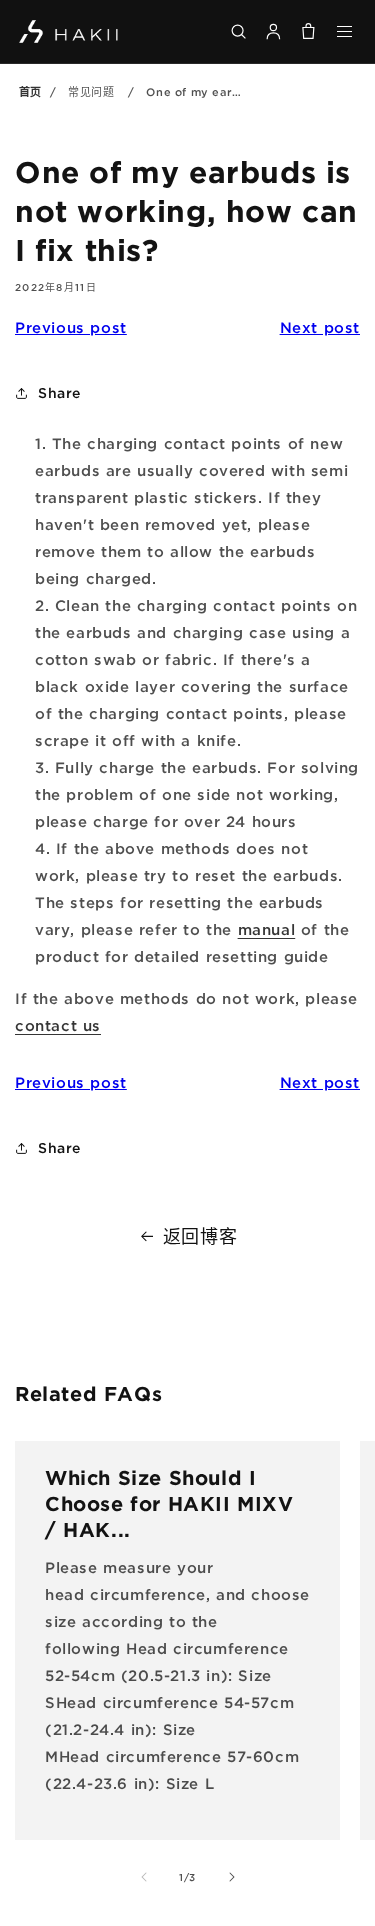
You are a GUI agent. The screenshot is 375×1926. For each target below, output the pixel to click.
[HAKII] (69, 31)
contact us (58, 1025)
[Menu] (345, 31)
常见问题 (91, 92)
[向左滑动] (144, 1877)
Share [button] (59, 392)
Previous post (71, 327)
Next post (320, 327)
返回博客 (200, 1236)
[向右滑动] (232, 1877)
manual (267, 929)
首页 (30, 92)
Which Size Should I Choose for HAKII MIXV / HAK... (169, 1503)
